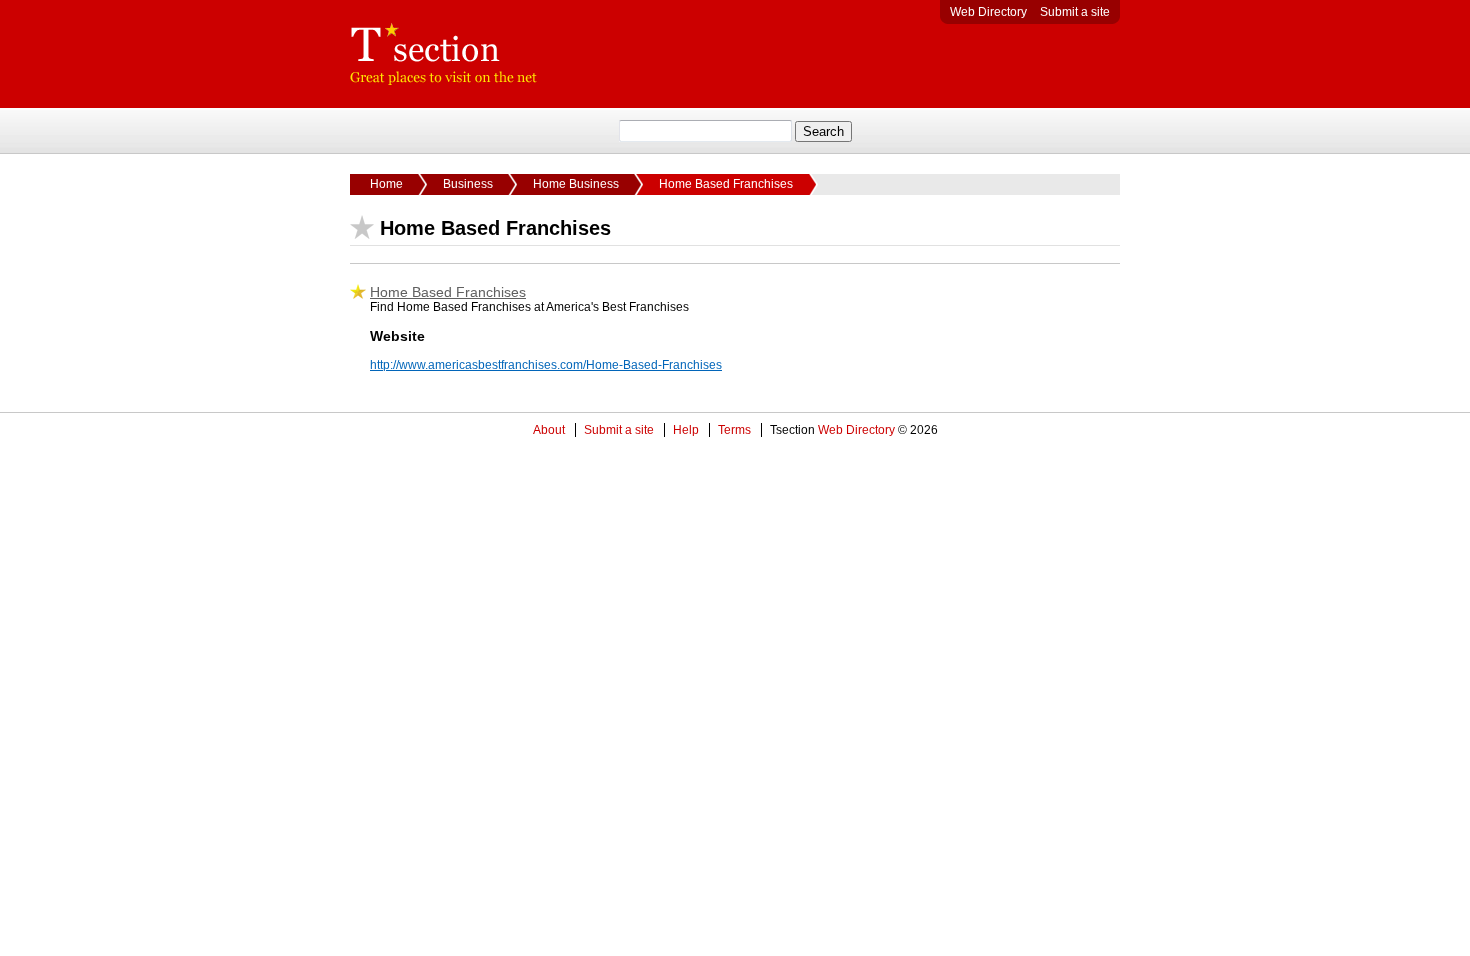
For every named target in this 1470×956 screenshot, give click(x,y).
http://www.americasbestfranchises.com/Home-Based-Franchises (546, 365)
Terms (734, 430)
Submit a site (1075, 12)
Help (686, 430)
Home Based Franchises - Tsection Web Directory (443, 53)
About (549, 430)
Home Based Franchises (448, 292)
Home (386, 184)
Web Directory (988, 12)
